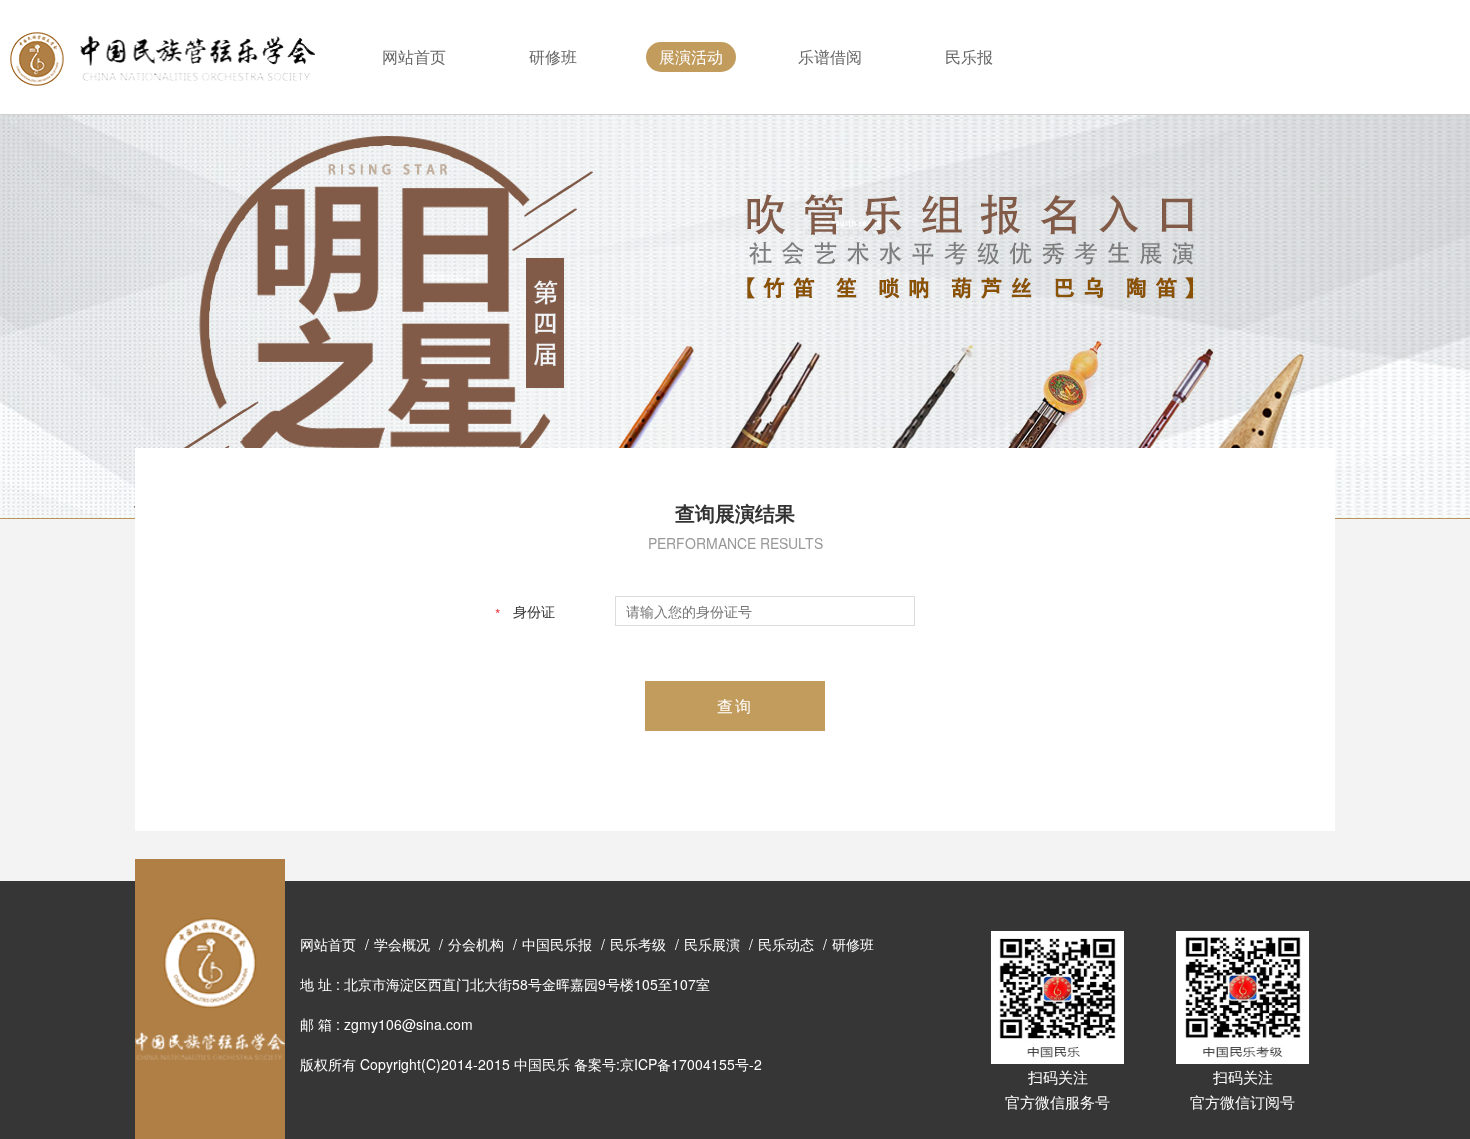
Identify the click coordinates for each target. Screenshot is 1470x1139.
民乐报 (969, 56)
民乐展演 (712, 944)
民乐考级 (638, 944)
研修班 (553, 56)
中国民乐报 (557, 944)
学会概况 (402, 944)
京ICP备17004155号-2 (691, 1064)
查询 (735, 705)
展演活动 (691, 56)
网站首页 (414, 56)
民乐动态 (786, 944)
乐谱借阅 (830, 56)
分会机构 (476, 944)
